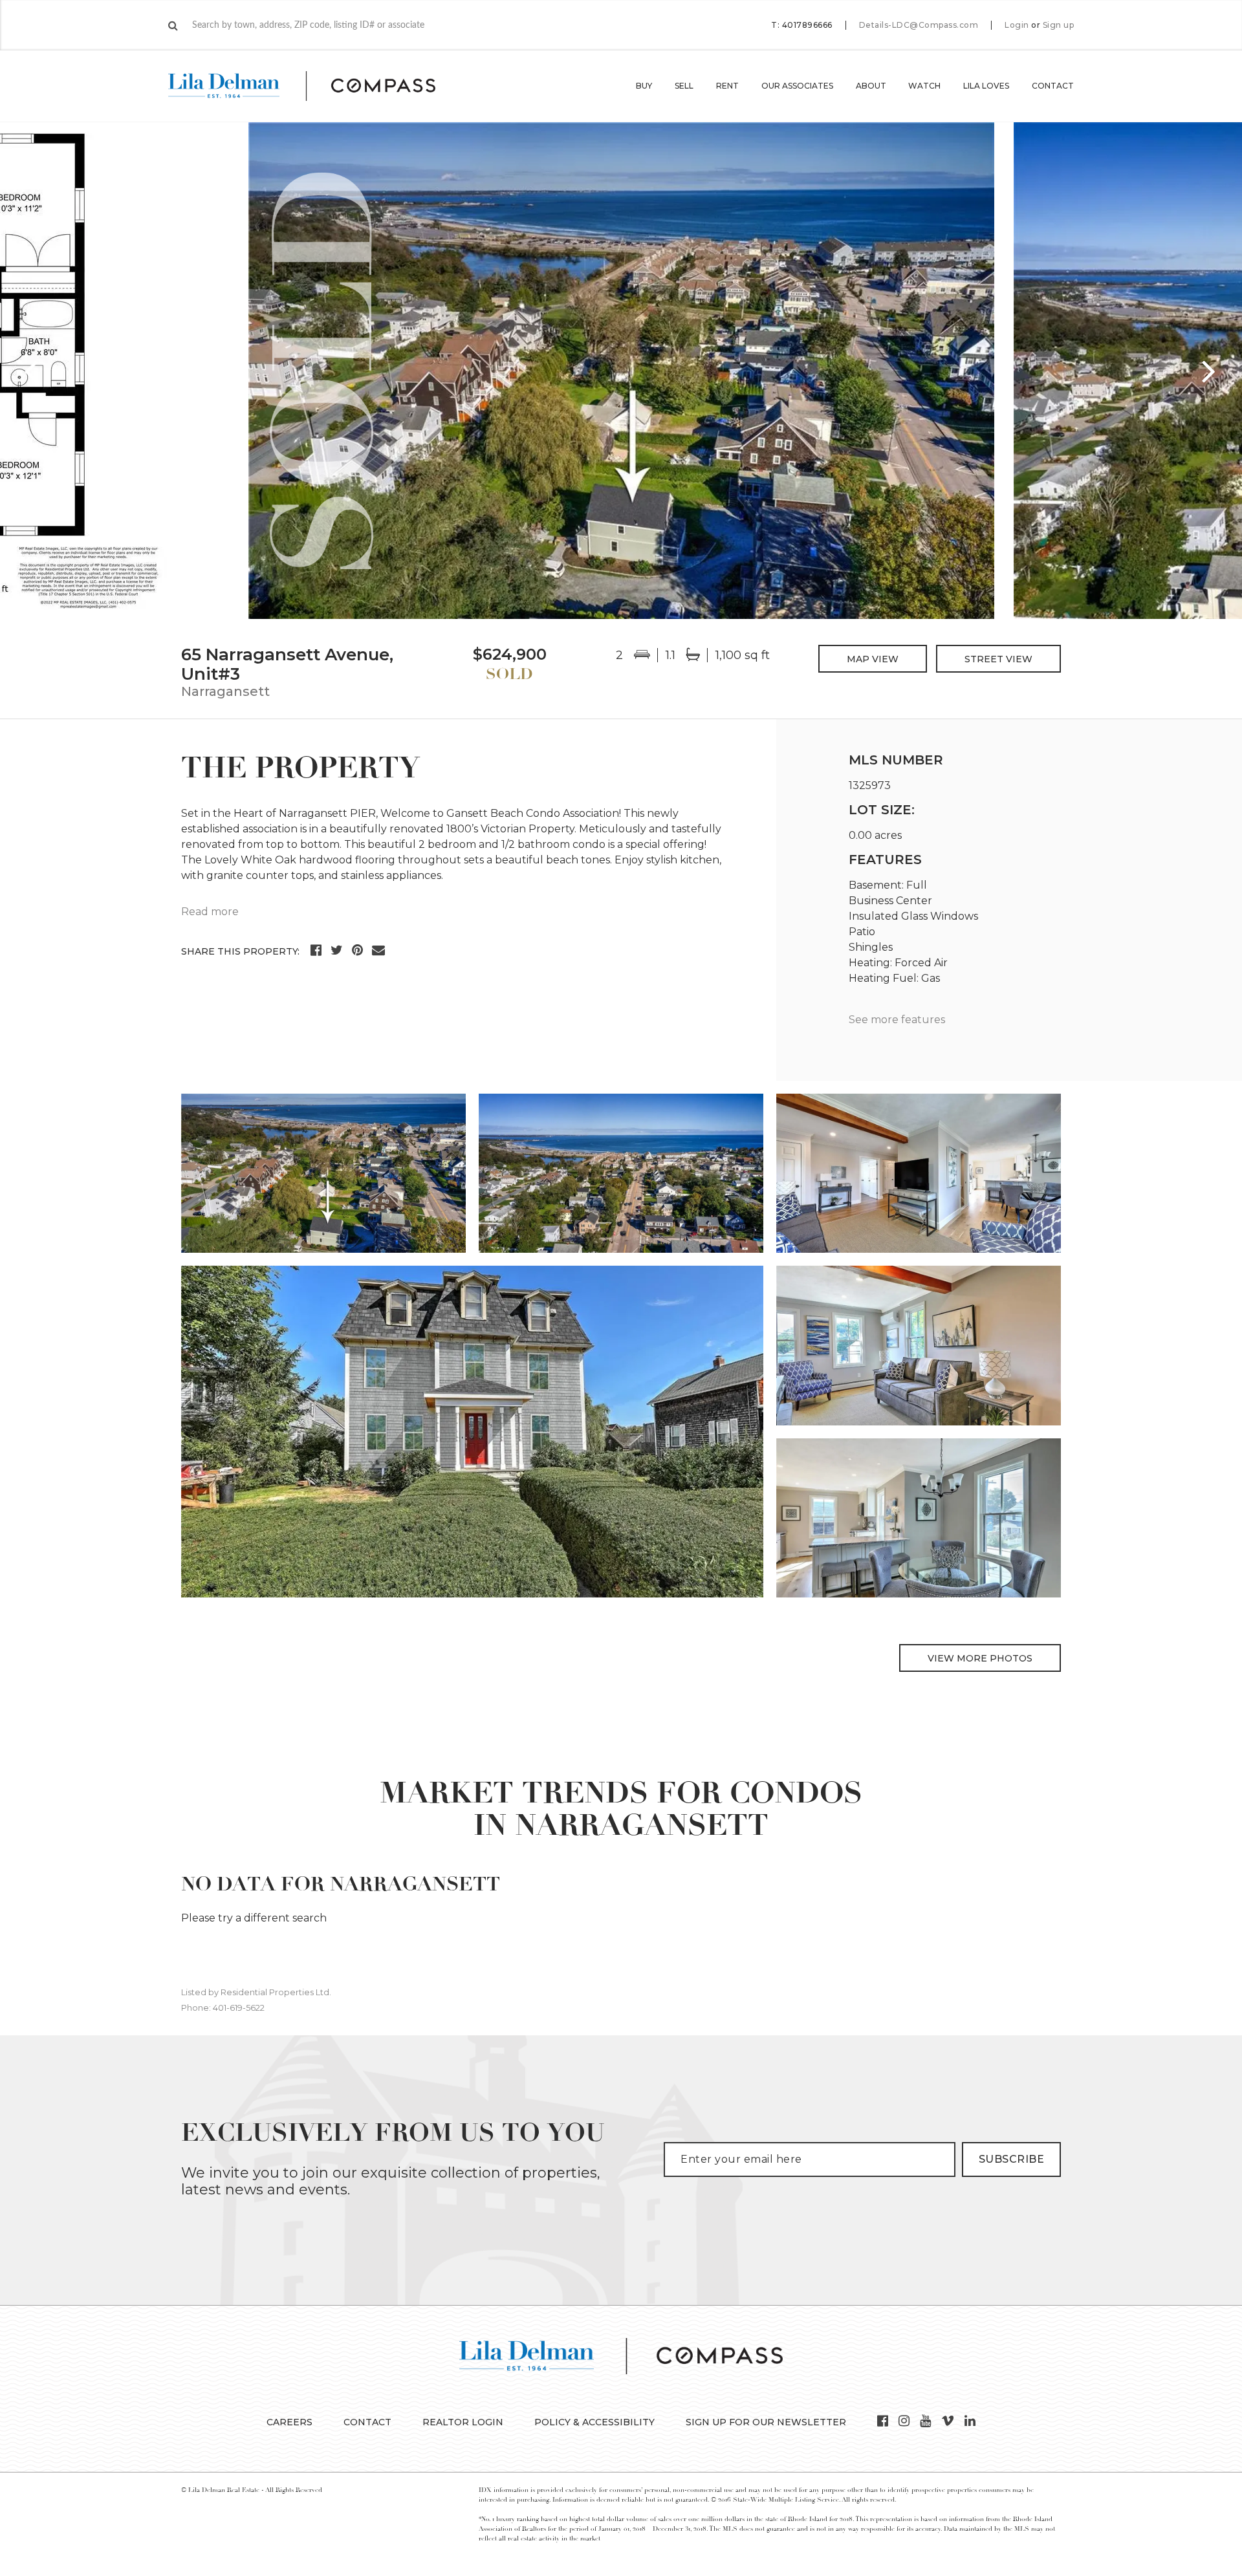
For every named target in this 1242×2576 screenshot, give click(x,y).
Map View (873, 659)
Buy (644, 86)
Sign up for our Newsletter (766, 2422)
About (871, 86)
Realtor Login (463, 2422)
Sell (684, 86)
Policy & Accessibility (594, 2422)
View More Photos (980, 1658)
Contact (1053, 86)
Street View (998, 659)
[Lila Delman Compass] (317, 86)
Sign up (1059, 25)
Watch (924, 86)
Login (1017, 25)
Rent (727, 86)
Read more (210, 912)
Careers (289, 2422)
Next (1210, 371)
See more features (897, 1020)
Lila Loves (986, 86)
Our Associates (797, 86)
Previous (32, 371)
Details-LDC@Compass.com (919, 25)
